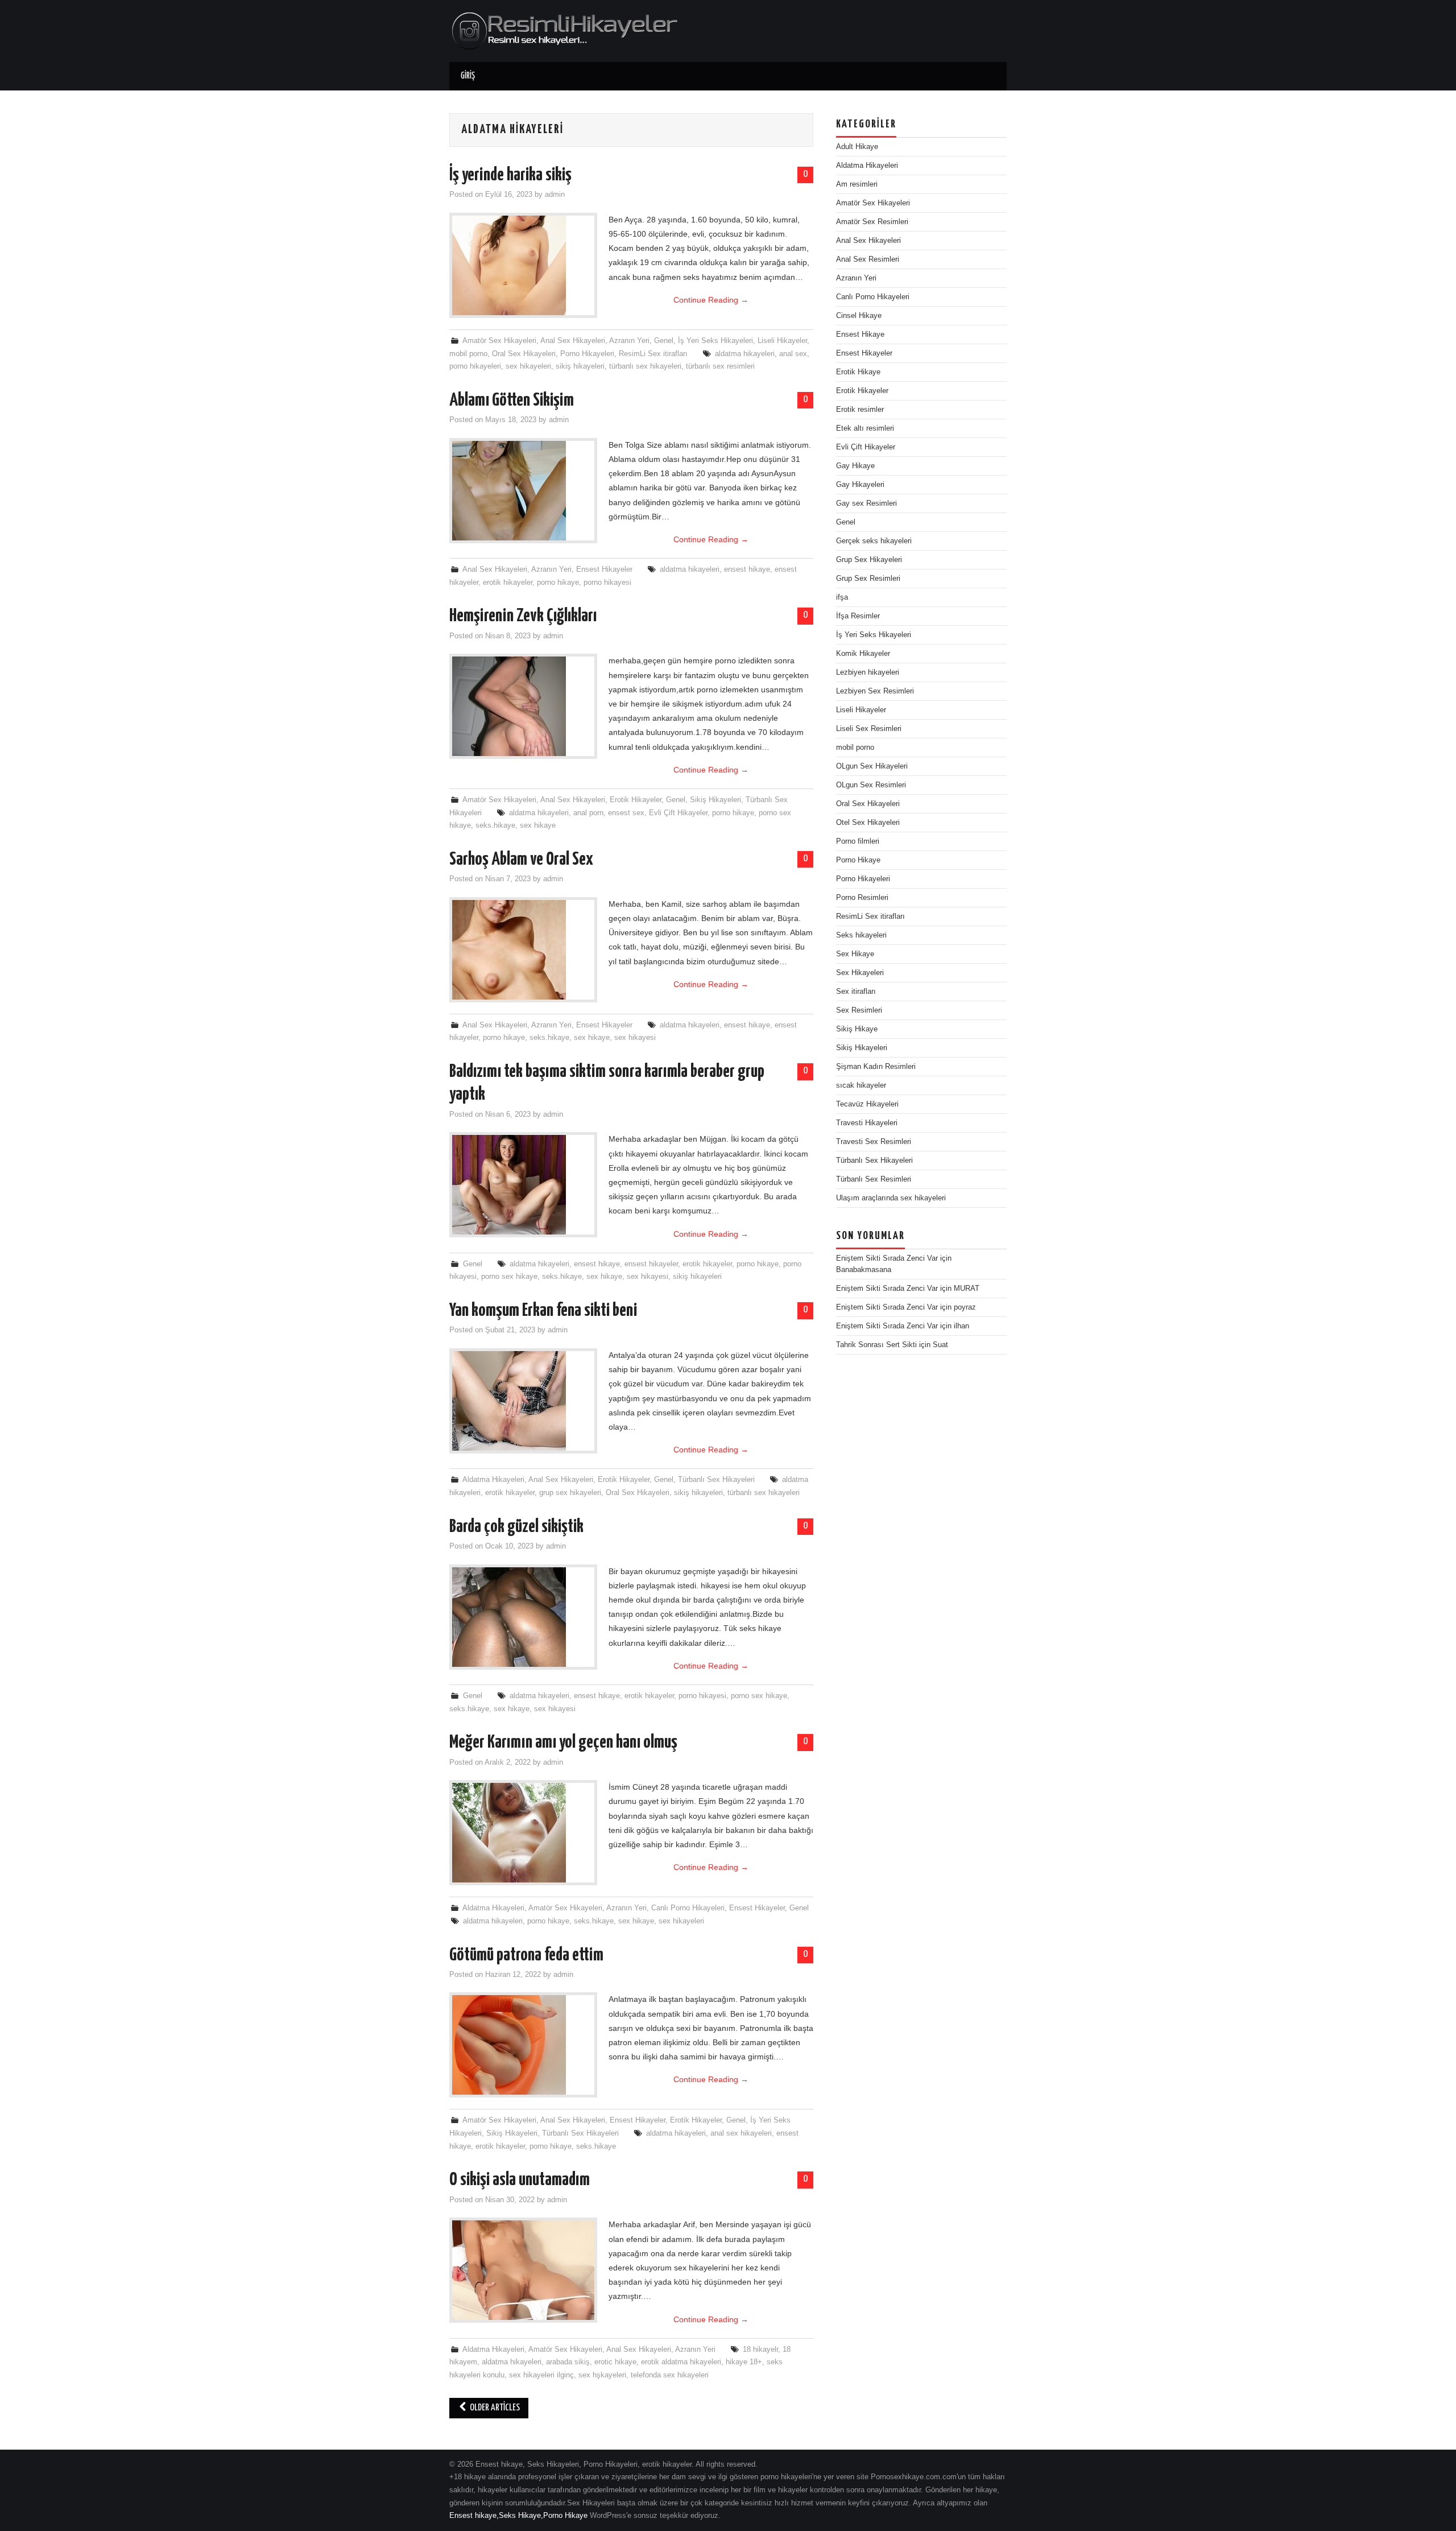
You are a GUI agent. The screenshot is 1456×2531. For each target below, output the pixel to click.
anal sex (793, 354)
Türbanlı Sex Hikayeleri (716, 1480)
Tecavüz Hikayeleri (867, 1104)
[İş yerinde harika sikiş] (523, 265)
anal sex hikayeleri (741, 2133)
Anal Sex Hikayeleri (573, 341)
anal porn (588, 813)
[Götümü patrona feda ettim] (523, 2045)
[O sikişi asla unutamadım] (523, 2270)
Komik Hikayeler (863, 654)
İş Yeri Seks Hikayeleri (715, 341)
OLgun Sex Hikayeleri (872, 766)
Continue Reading (711, 300)
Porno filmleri (858, 841)
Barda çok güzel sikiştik (516, 1527)
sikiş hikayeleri (580, 366)
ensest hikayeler (651, 1264)
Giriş (468, 76)
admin (555, 195)
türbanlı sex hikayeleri (645, 366)
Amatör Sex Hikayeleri (499, 341)
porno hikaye (558, 583)
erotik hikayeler (508, 583)
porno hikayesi (607, 583)
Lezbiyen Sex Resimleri (875, 691)
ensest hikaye (747, 569)
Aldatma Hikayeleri (493, 1480)
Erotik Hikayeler (636, 800)
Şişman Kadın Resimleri (876, 1067)
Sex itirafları (856, 992)
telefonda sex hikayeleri (670, 2375)
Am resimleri (857, 184)
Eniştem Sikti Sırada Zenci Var (887, 1258)
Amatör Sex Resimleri (872, 222)
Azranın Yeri (629, 341)
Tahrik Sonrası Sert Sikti (876, 1345)
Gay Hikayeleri (860, 485)
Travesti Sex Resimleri (874, 1142)
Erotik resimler (860, 410)
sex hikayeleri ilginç (541, 2375)
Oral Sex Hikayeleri (524, 354)
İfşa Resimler (858, 616)
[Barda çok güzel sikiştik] (523, 1617)
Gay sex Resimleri (866, 503)
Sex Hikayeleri (860, 973)
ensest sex (626, 813)
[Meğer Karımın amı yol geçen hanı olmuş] (523, 1833)
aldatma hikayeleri (745, 354)
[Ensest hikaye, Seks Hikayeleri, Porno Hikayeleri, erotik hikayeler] (564, 30)
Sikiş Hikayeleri (715, 800)
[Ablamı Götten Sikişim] (523, 491)
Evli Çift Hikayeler (678, 813)
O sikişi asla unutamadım (520, 2180)
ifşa (842, 597)
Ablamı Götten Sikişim (512, 400)
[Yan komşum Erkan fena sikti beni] (523, 1401)
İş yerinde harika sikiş (510, 175)
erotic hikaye (615, 2362)
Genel (664, 341)
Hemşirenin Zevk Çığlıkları (523, 616)
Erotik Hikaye (858, 372)
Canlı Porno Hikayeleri (688, 1908)
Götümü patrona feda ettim (526, 1955)
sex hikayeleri (528, 366)
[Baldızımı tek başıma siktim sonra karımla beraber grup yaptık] (523, 1185)
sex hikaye (538, 825)
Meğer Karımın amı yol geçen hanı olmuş (563, 1743)
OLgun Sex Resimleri (871, 785)
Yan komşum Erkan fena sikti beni (543, 1311)
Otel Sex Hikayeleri (868, 823)
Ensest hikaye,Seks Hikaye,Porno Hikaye (518, 2516)
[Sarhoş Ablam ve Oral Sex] (523, 950)
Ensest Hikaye (860, 335)
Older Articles (494, 2408)
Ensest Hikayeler (604, 569)
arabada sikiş (568, 2362)
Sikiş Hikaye (857, 1029)
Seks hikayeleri (861, 935)
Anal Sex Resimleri (868, 259)
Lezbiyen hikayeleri (868, 672)
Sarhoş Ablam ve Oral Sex (521, 860)
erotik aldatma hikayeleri (681, 2362)
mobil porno (468, 354)
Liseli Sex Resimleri (869, 729)
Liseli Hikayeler (782, 341)
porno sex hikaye (509, 1277)
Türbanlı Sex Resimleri (874, 1179)
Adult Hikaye (857, 147)
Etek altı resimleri (865, 428)
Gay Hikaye (855, 466)
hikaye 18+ (744, 2362)
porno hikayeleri (475, 366)
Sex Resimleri (859, 1010)
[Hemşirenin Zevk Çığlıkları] (523, 706)
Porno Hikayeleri (587, 354)
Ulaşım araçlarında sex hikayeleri (891, 1198)
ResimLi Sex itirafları (653, 354)
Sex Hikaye (855, 954)
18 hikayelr (760, 2350)
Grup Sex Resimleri (868, 579)
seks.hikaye (495, 825)
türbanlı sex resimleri (720, 366)
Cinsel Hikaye (859, 316)
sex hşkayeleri (602, 2375)
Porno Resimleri (862, 898)
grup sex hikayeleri (570, 1493)
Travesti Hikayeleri (867, 1123)
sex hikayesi (635, 1038)
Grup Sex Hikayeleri (869, 560)
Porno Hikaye (858, 860)
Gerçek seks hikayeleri (874, 541)
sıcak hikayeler (861, 1085)
